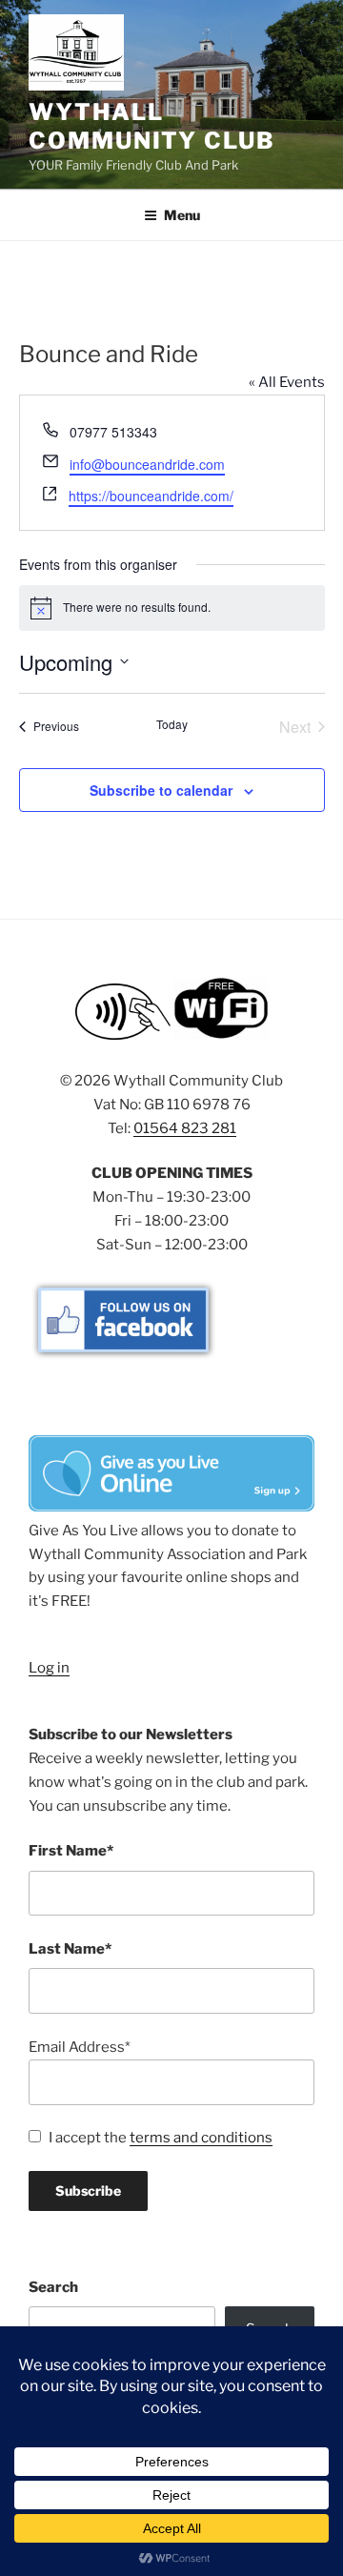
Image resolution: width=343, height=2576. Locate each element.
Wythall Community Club (152, 126)
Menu (182, 215)
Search (53, 2287)
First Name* (71, 1851)
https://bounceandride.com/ (151, 496)
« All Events (287, 382)
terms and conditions (201, 2138)
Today (172, 724)
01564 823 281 (185, 1128)
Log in (49, 1668)
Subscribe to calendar (161, 790)
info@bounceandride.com (147, 464)
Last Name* (70, 1949)
